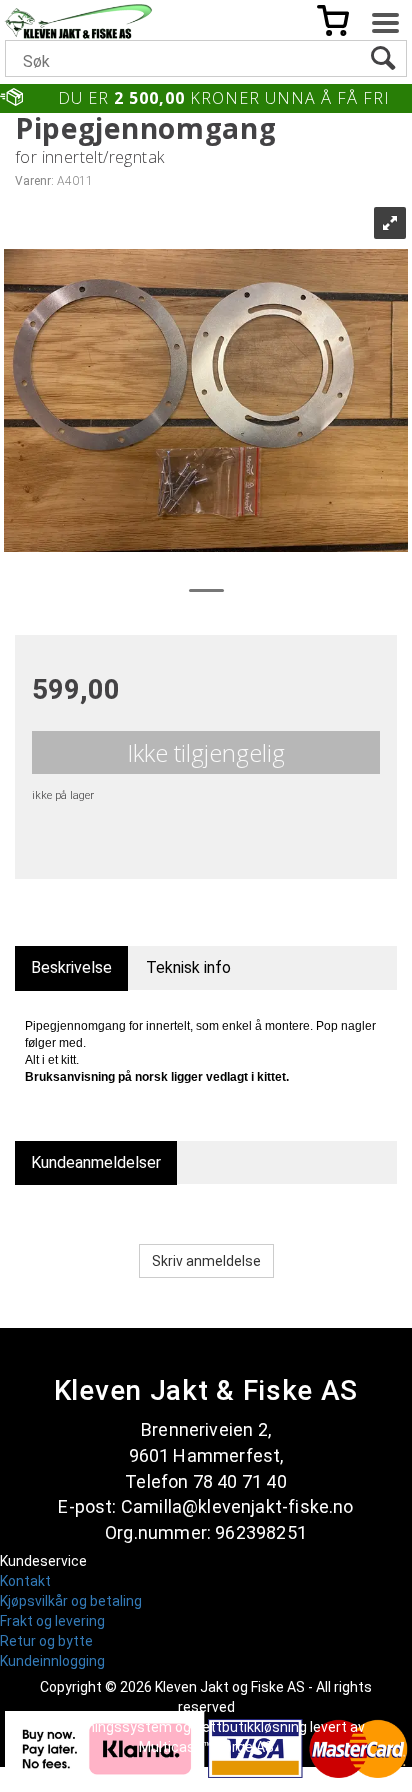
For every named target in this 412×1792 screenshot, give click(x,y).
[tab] (71, 968)
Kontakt (25, 1581)
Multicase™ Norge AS (206, 1747)
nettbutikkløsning (250, 1727)
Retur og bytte (46, 1641)
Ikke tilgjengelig (206, 752)
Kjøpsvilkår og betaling (71, 1601)
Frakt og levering (52, 1621)
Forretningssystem (110, 1727)
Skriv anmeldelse (206, 1261)
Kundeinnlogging (52, 1661)
